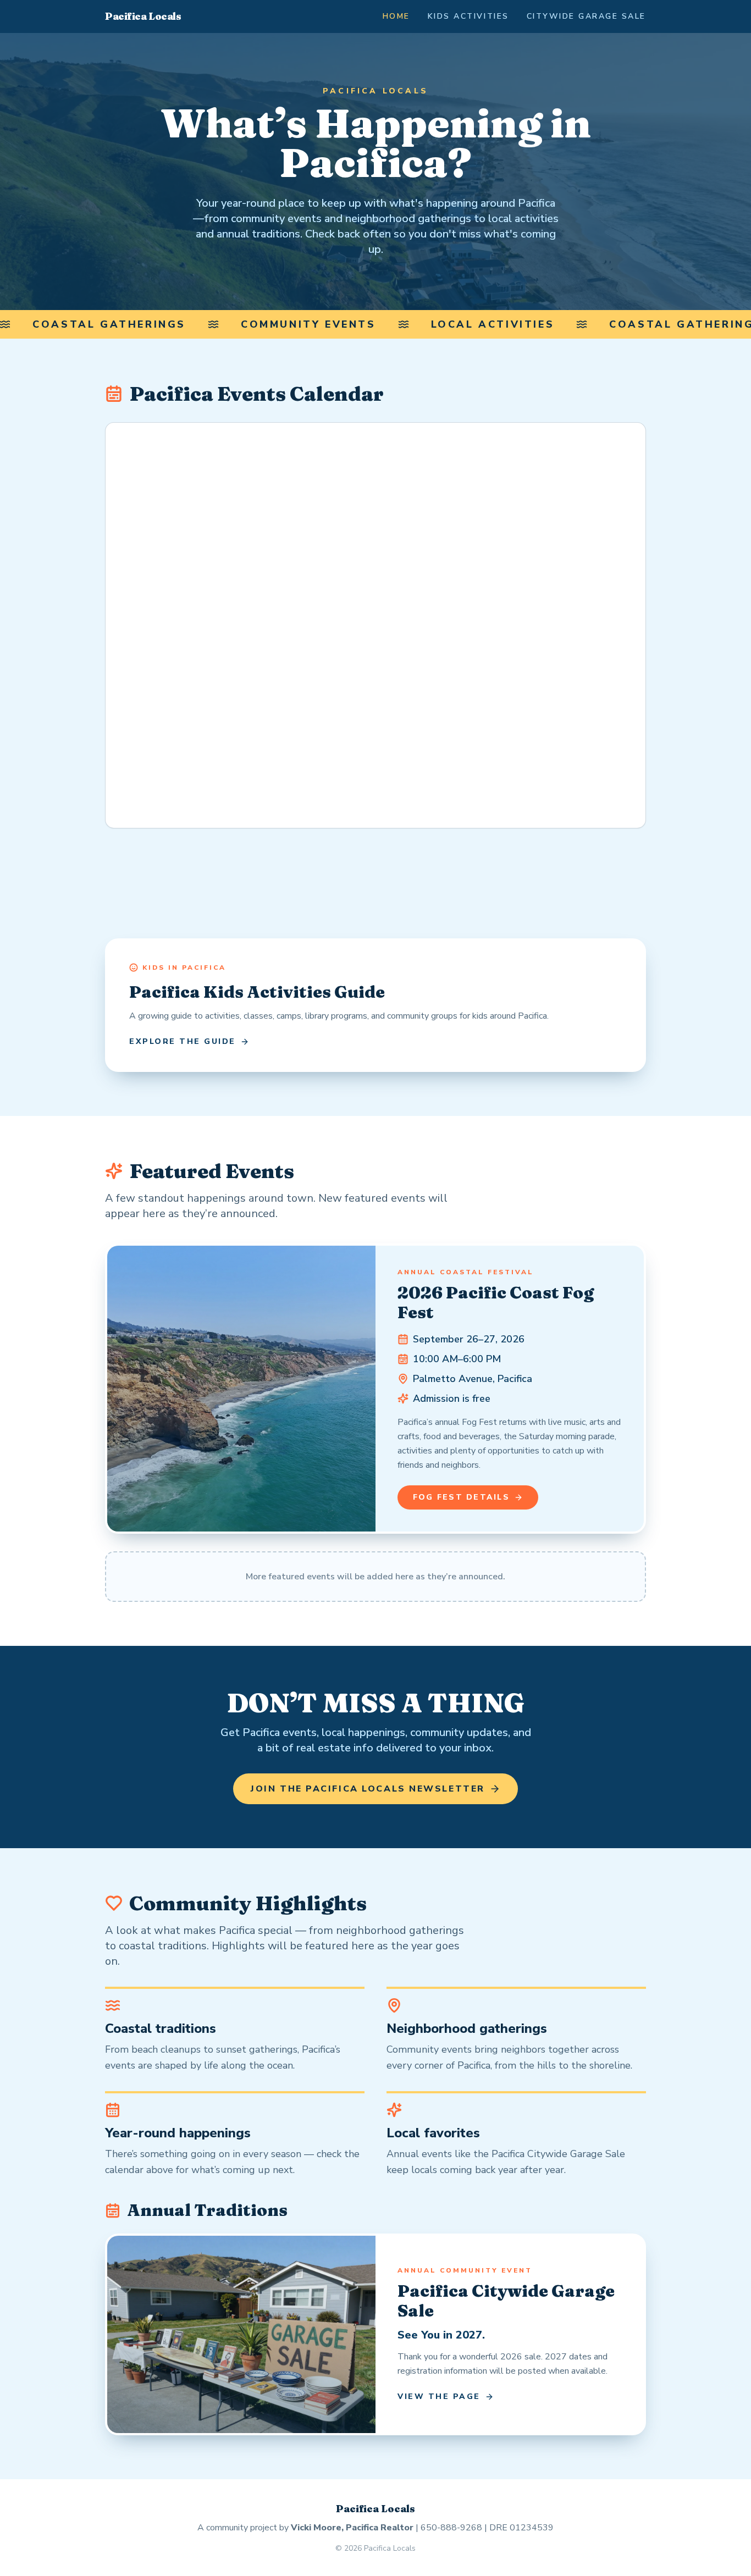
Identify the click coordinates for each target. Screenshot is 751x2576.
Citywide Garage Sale (586, 16)
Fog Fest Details (461, 1497)
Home (396, 16)
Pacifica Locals (143, 16)
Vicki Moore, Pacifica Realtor (352, 2528)
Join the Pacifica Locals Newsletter (368, 1789)
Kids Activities (468, 16)
